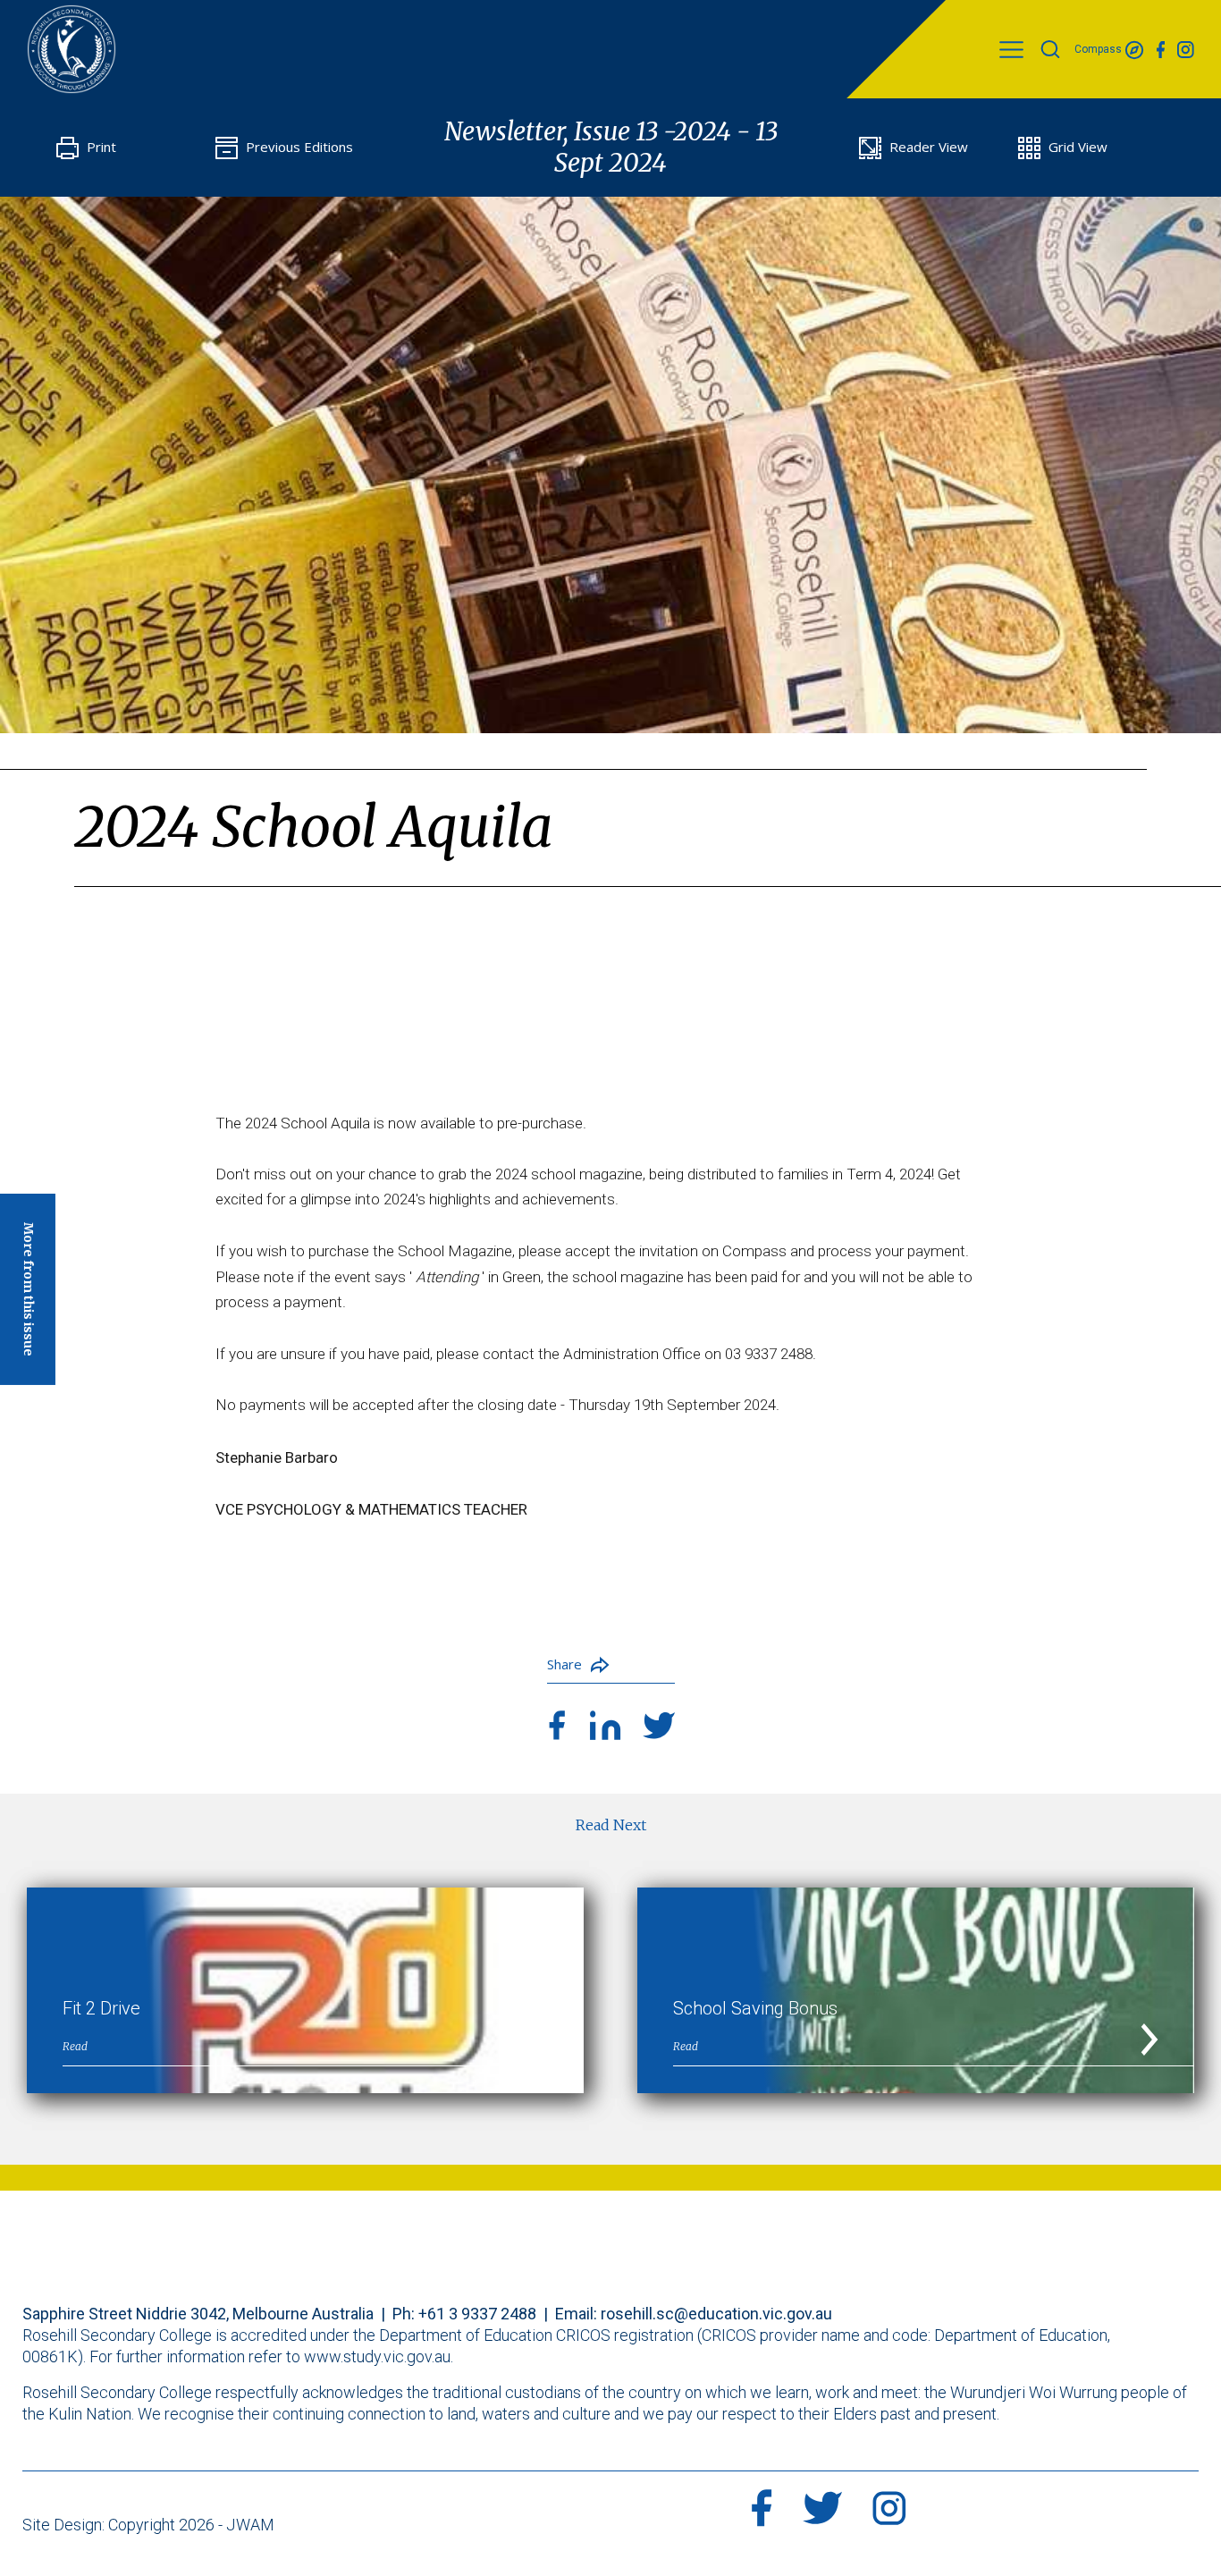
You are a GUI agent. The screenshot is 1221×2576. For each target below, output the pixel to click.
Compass (1099, 49)
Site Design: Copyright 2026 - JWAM (148, 2525)
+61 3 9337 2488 (477, 2314)
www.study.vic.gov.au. (379, 2356)
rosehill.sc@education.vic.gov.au (716, 2314)
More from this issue (29, 1288)
